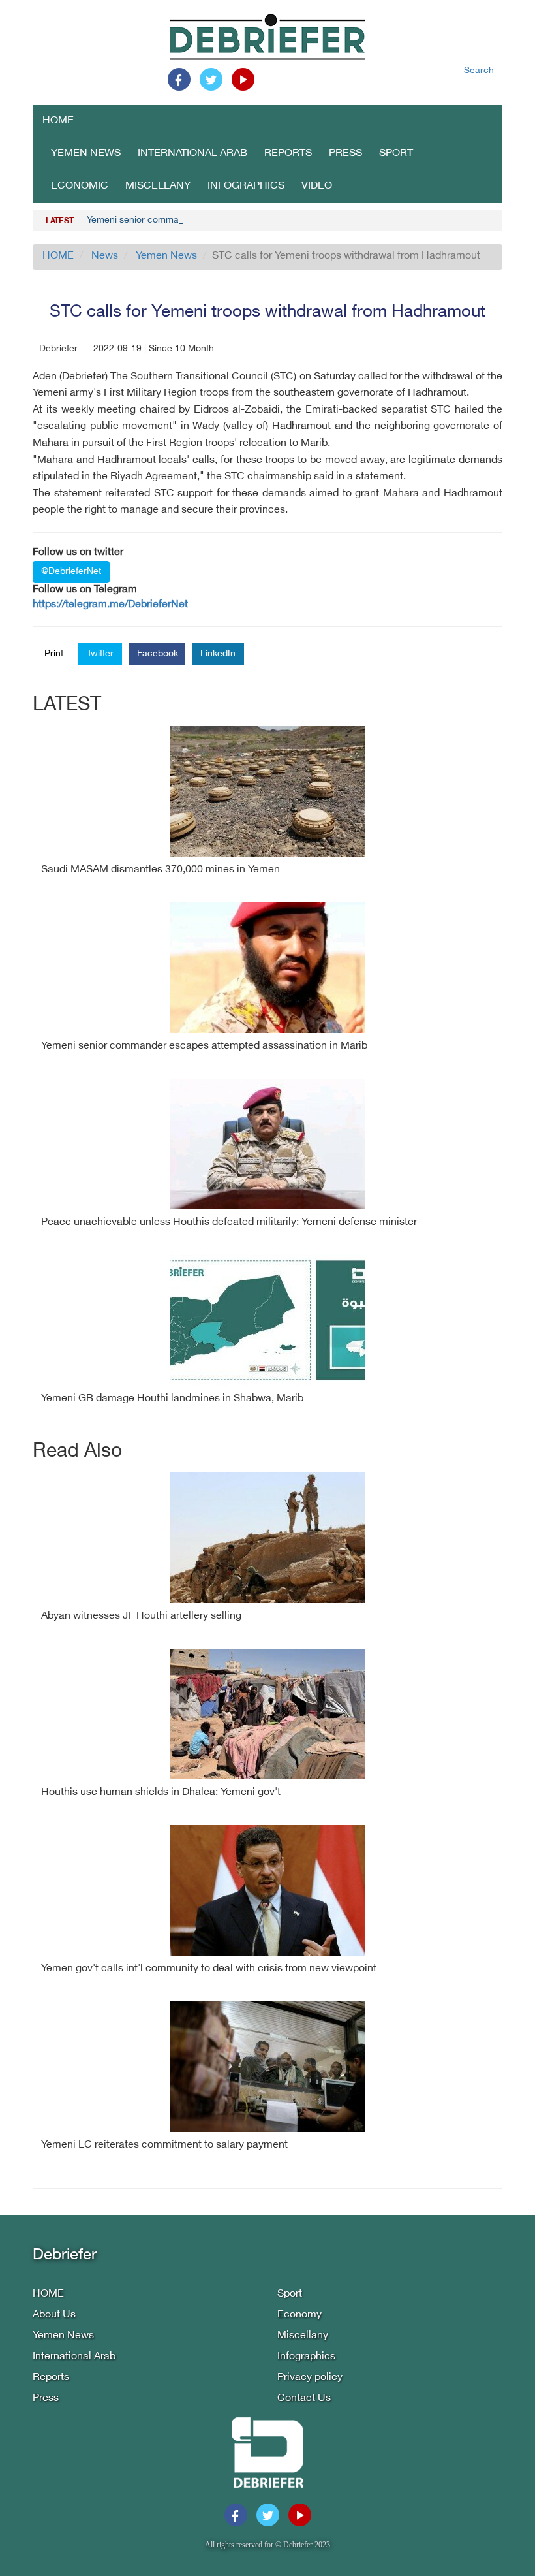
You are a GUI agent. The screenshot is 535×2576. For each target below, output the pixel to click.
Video (317, 186)
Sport (396, 154)
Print (54, 654)
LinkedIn (218, 654)
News (105, 256)
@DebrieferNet (71, 572)
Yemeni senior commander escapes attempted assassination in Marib (231, 220)
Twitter (100, 654)
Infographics (246, 186)
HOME (58, 121)
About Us (54, 2315)
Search (479, 71)
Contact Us (304, 2399)
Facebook (158, 654)
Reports (288, 154)
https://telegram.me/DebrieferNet (110, 605)
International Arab (192, 154)
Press (345, 154)
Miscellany (158, 186)
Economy (299, 2315)
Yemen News (86, 154)
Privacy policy (310, 2378)
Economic (80, 186)
